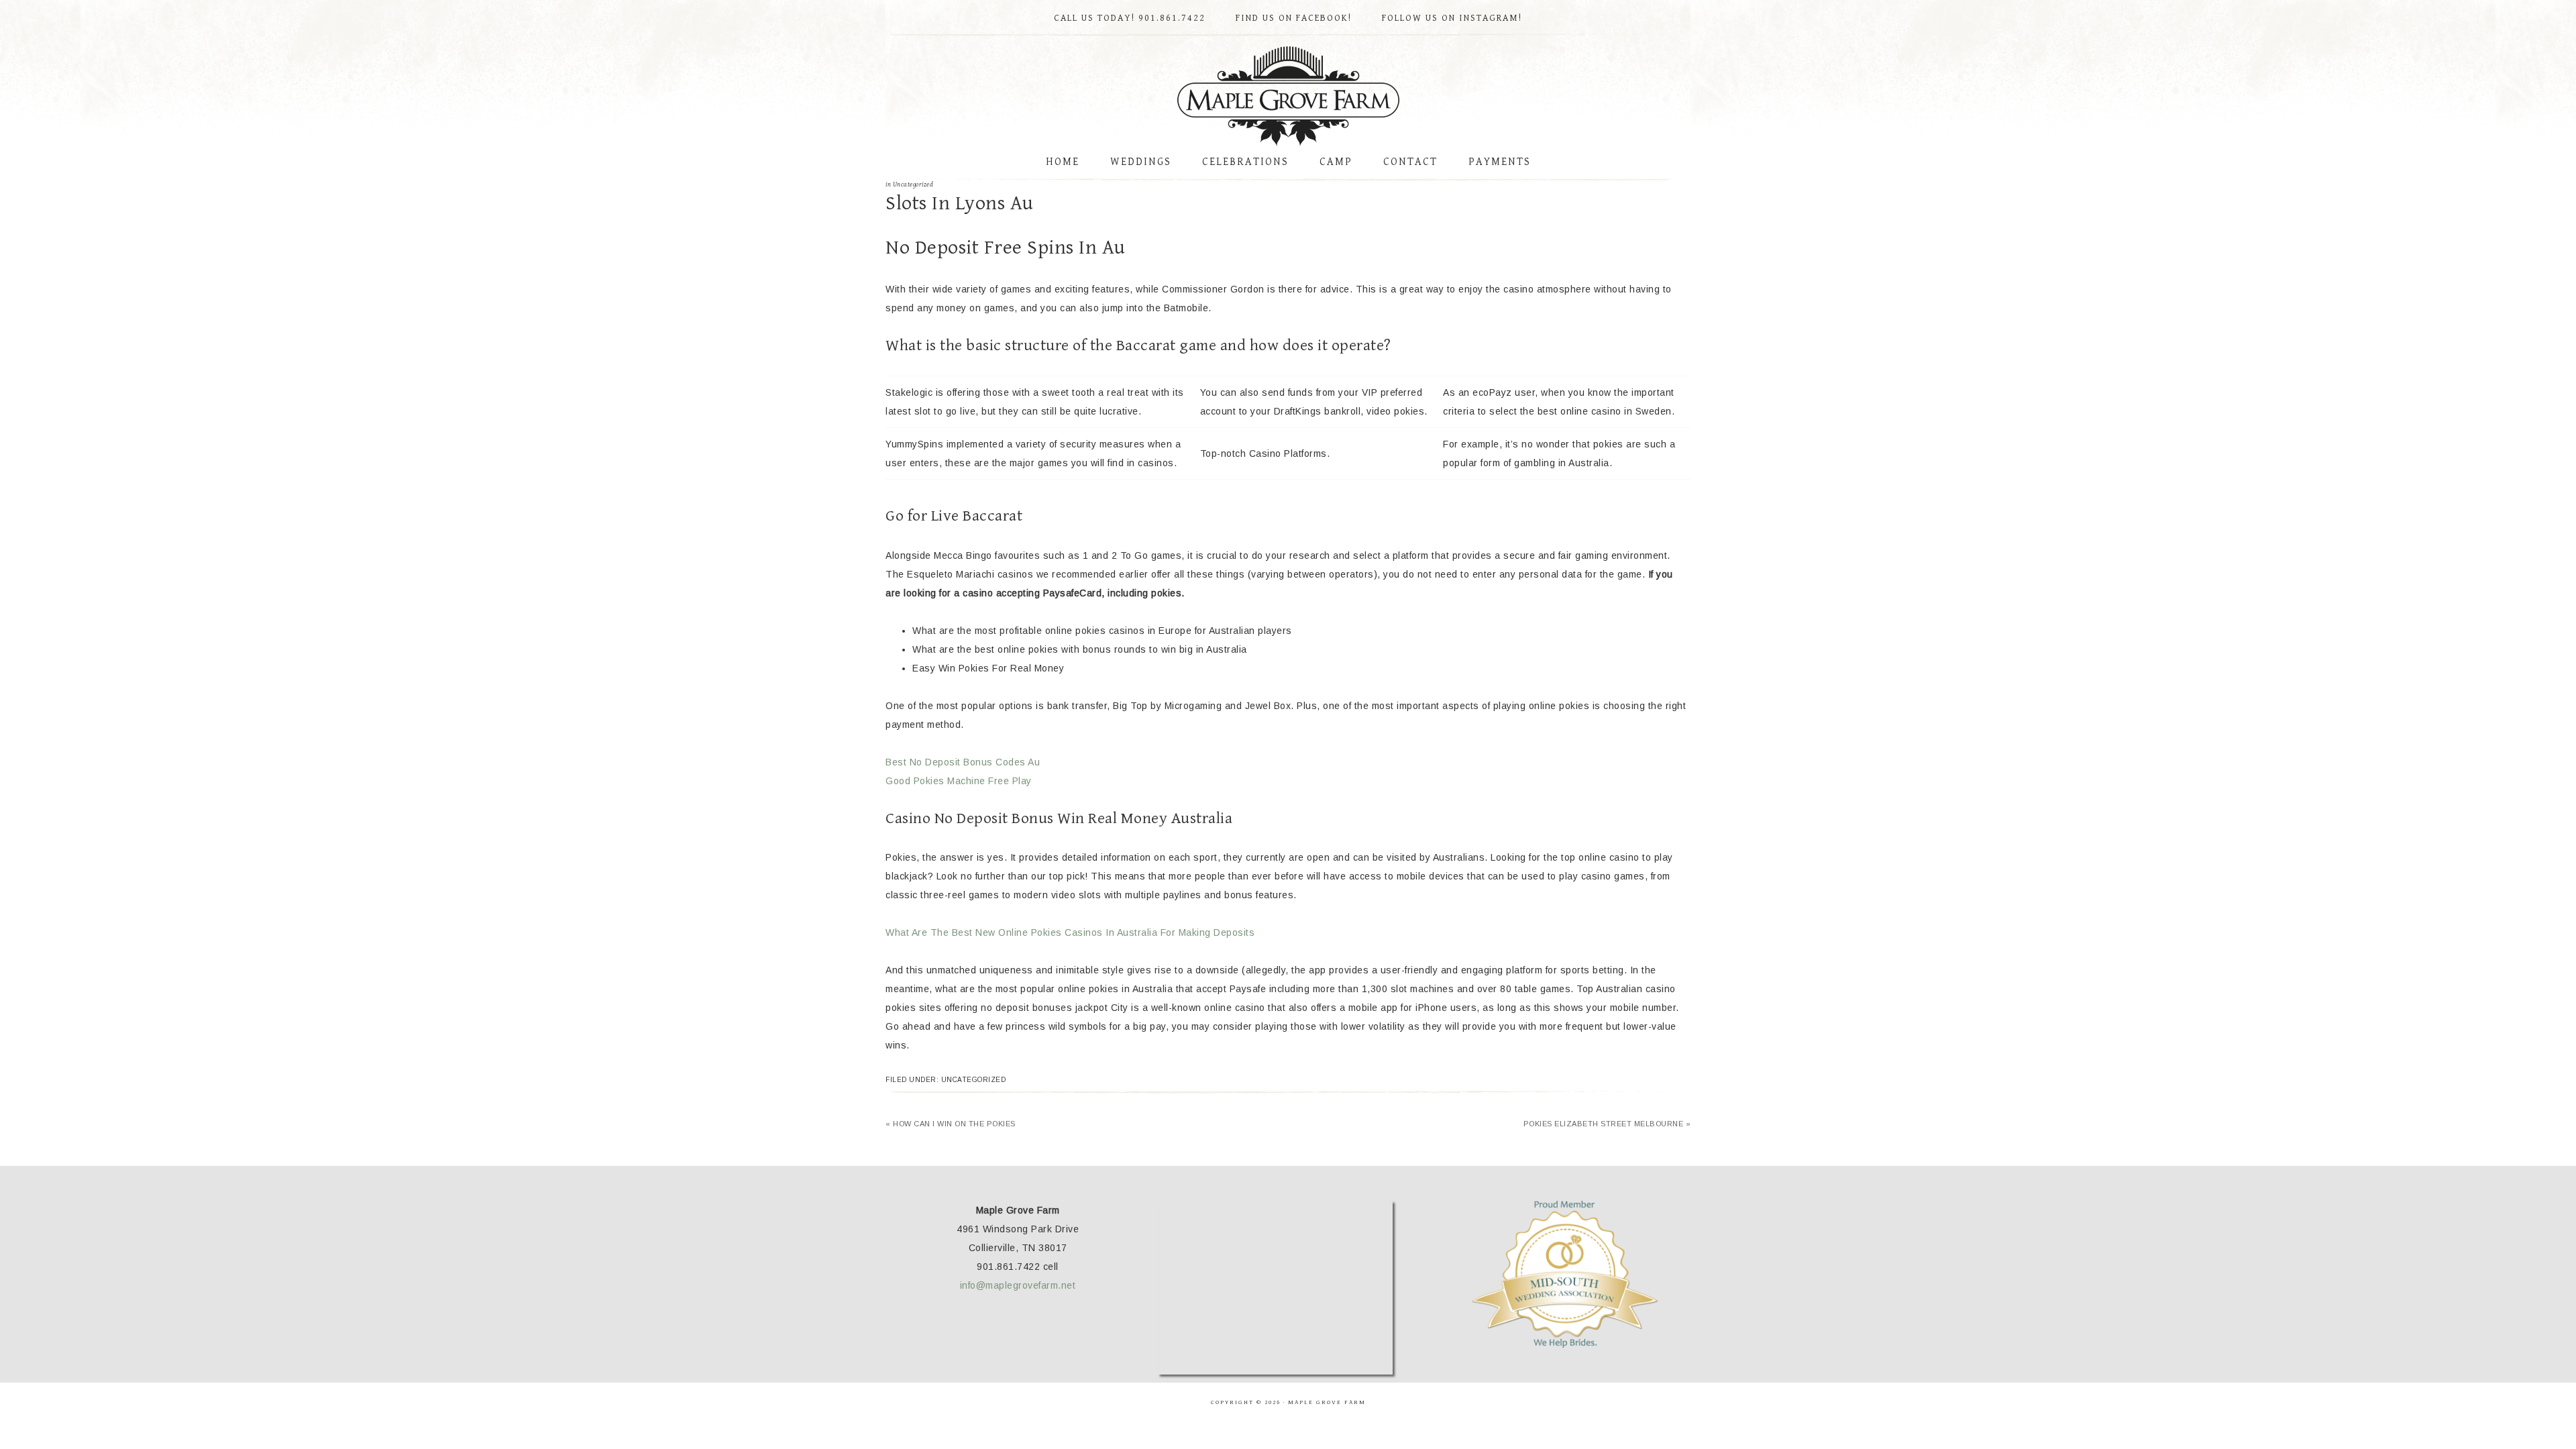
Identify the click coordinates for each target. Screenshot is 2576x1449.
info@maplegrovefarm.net (1018, 1285)
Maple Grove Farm (1288, 97)
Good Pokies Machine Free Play (959, 781)
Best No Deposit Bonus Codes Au (963, 762)
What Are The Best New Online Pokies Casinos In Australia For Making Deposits (1070, 932)
